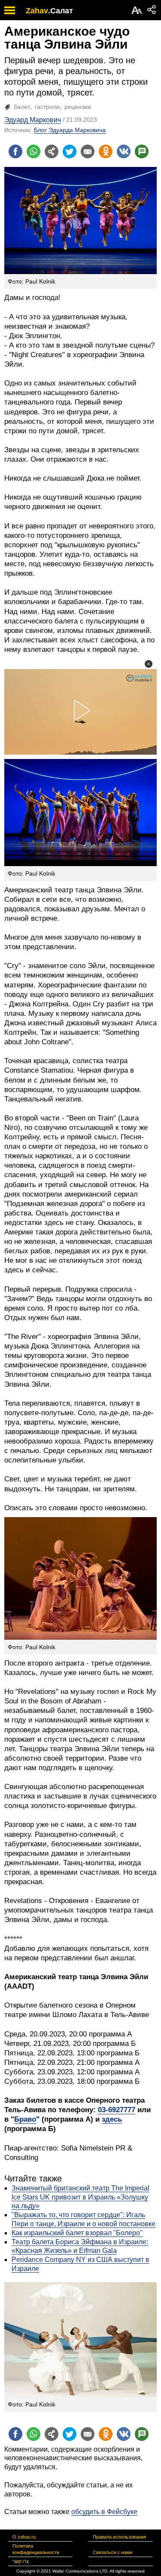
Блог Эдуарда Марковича (70, 130)
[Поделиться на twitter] (70, 151)
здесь (112, 2119)
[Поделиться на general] (52, 151)
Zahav (37, 11)
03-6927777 (117, 2110)
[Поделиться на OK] (106, 151)
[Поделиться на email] (88, 151)
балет (22, 107)
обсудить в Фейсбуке (104, 2512)
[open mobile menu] (10, 10)
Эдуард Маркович (33, 120)
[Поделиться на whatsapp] (33, 151)
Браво (25, 2119)
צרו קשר (21, 2561)
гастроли (47, 107)
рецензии (78, 107)
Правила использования (119, 2537)
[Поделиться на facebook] (15, 151)
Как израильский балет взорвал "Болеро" (77, 2233)
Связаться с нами (112, 2552)
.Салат (61, 11)
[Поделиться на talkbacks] (142, 151)
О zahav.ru (24, 2537)
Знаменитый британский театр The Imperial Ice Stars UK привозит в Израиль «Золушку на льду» (80, 2197)
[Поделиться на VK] (124, 151)
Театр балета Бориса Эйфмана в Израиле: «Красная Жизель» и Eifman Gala (80, 2246)
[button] (149, 664)
